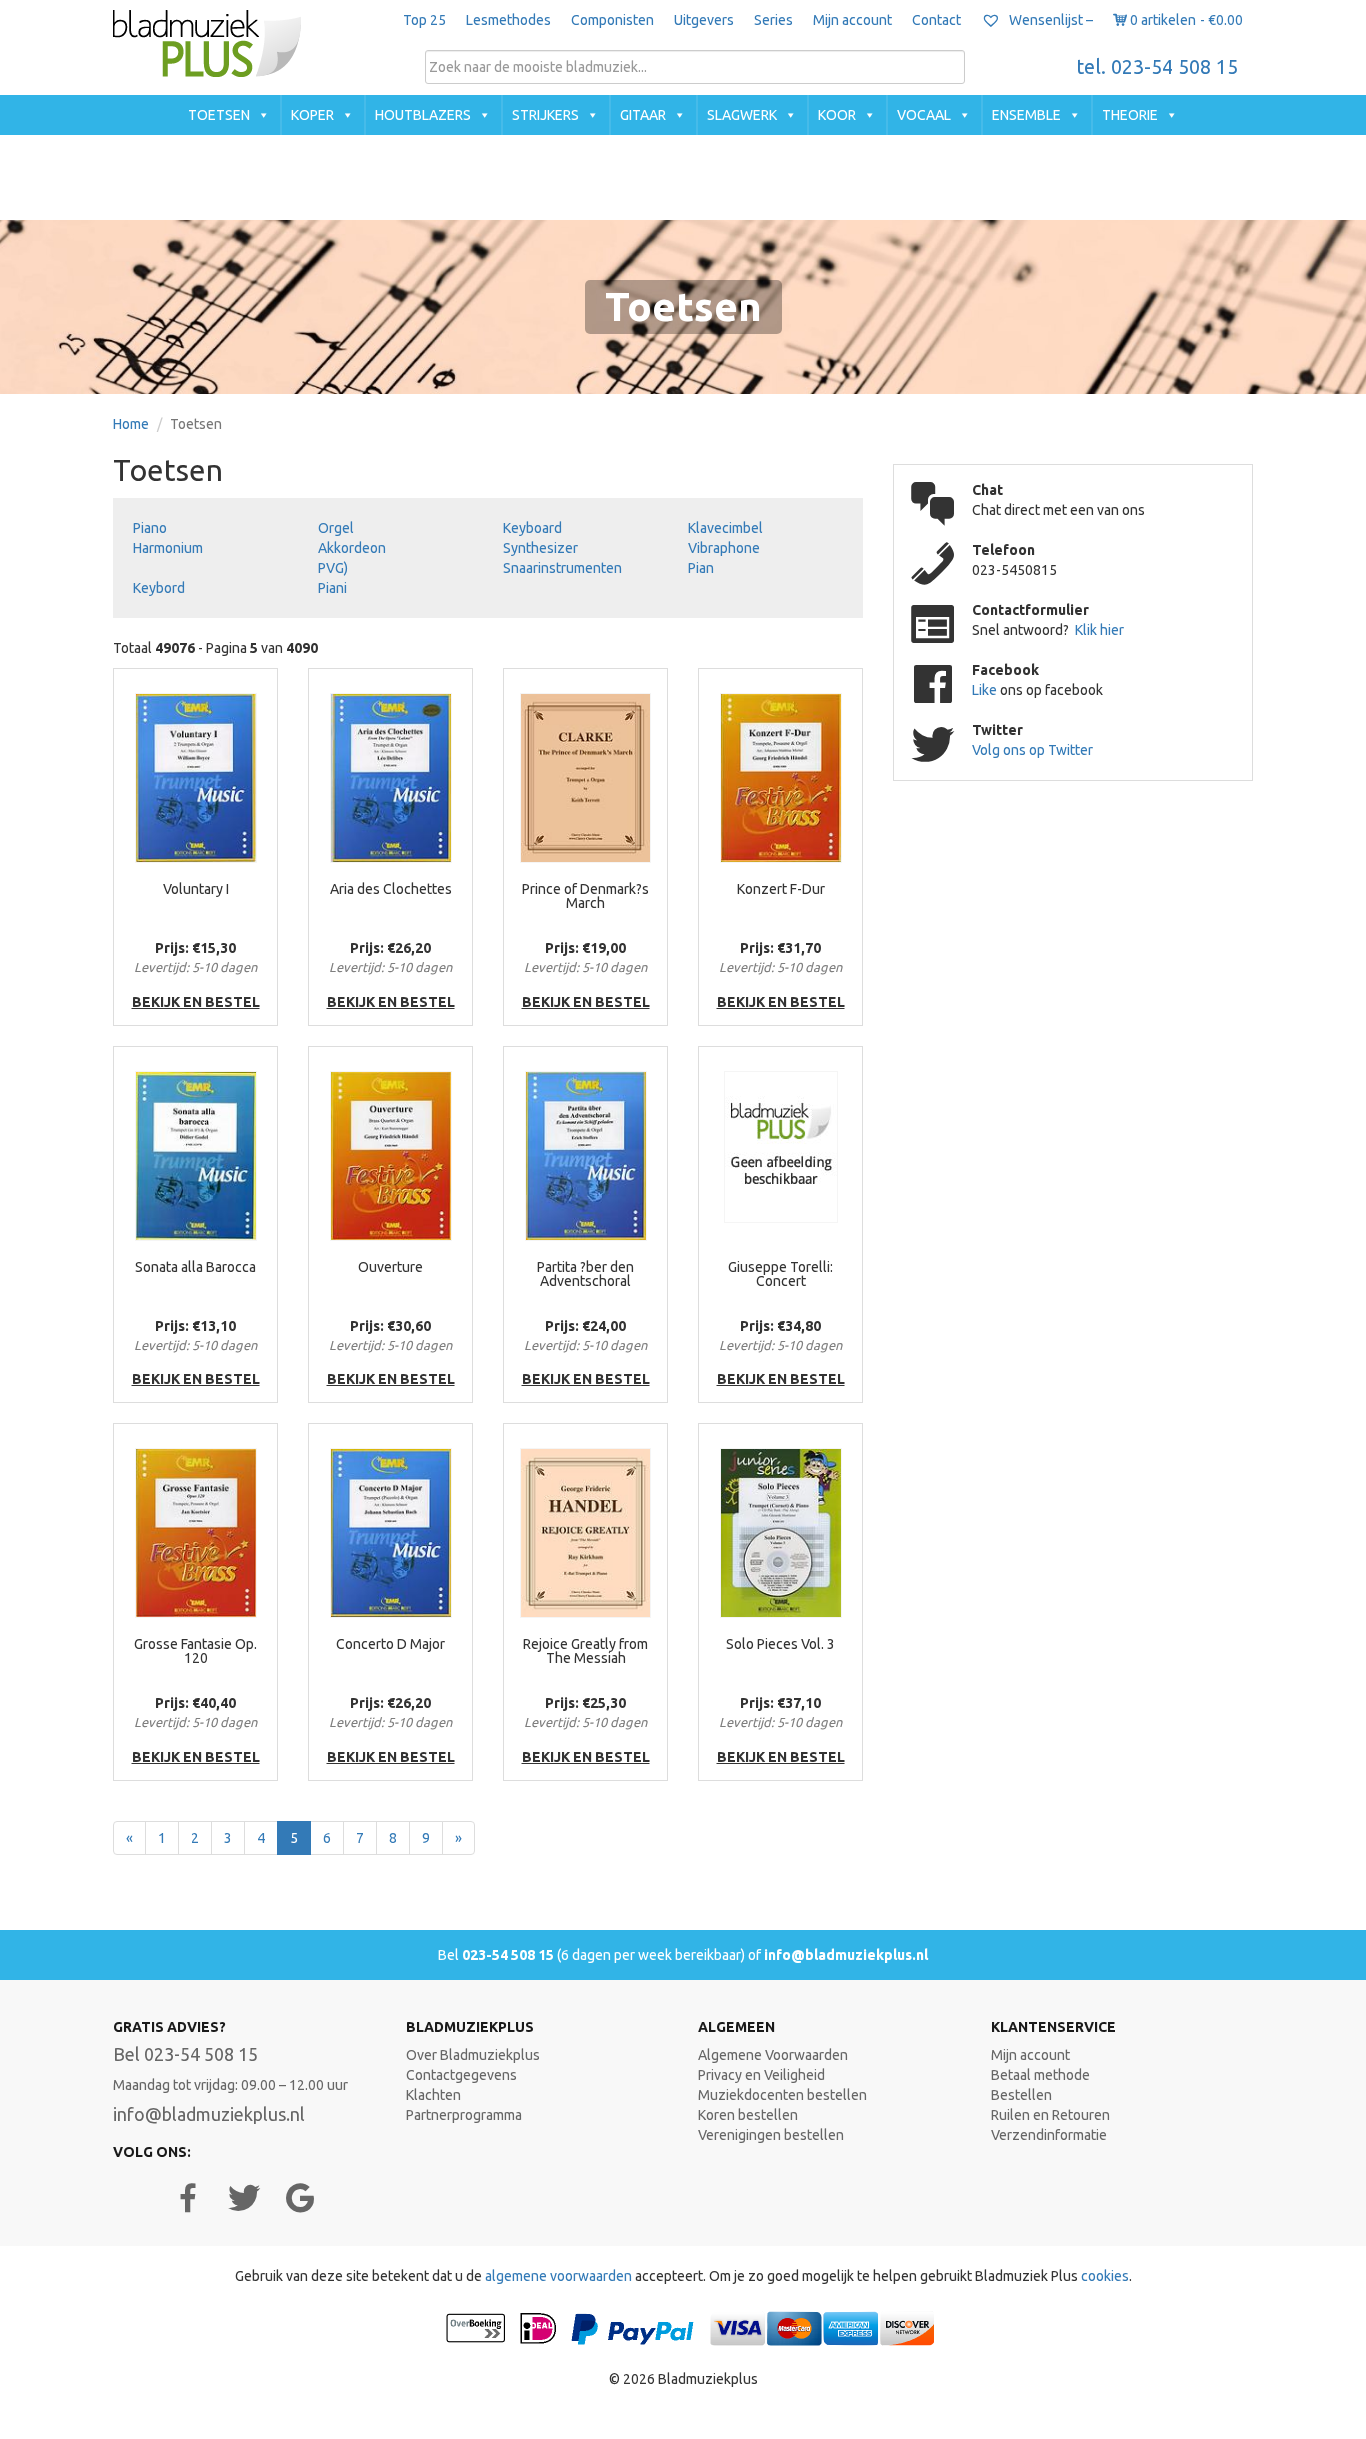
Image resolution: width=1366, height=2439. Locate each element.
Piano (150, 528)
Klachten (433, 2095)
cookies (1105, 2276)
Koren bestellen (748, 2115)
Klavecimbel (725, 528)
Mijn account (852, 20)
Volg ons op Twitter (1032, 750)
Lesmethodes (508, 20)
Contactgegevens (461, 2075)
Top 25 (424, 20)
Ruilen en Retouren (1050, 2115)
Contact (936, 20)
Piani (332, 588)
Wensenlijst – (1049, 20)
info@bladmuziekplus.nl (846, 1955)
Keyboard (532, 528)
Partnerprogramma (464, 2115)
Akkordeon (352, 548)
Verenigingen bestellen (771, 2135)
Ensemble (1026, 115)
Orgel (336, 528)
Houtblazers (423, 115)
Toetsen (219, 115)
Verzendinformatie (1049, 2135)
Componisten (612, 20)
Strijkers (545, 115)
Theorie (1130, 115)
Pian (701, 568)
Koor (837, 115)
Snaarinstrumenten (562, 568)
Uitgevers (704, 20)
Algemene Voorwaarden (773, 2055)
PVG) (333, 568)
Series (773, 20)
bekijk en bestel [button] (196, 1002)
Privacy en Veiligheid (761, 2075)
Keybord (159, 588)
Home (131, 424)
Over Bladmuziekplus (473, 2055)
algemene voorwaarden (558, 2276)
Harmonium (168, 548)
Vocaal (924, 115)
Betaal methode (1040, 2075)
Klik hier (1099, 630)
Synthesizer (540, 548)
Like (986, 690)
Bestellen (1021, 2095)
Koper (312, 115)
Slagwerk (742, 115)
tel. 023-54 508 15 (1157, 67)
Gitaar (643, 115)
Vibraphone (724, 548)
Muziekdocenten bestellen (782, 2095)
